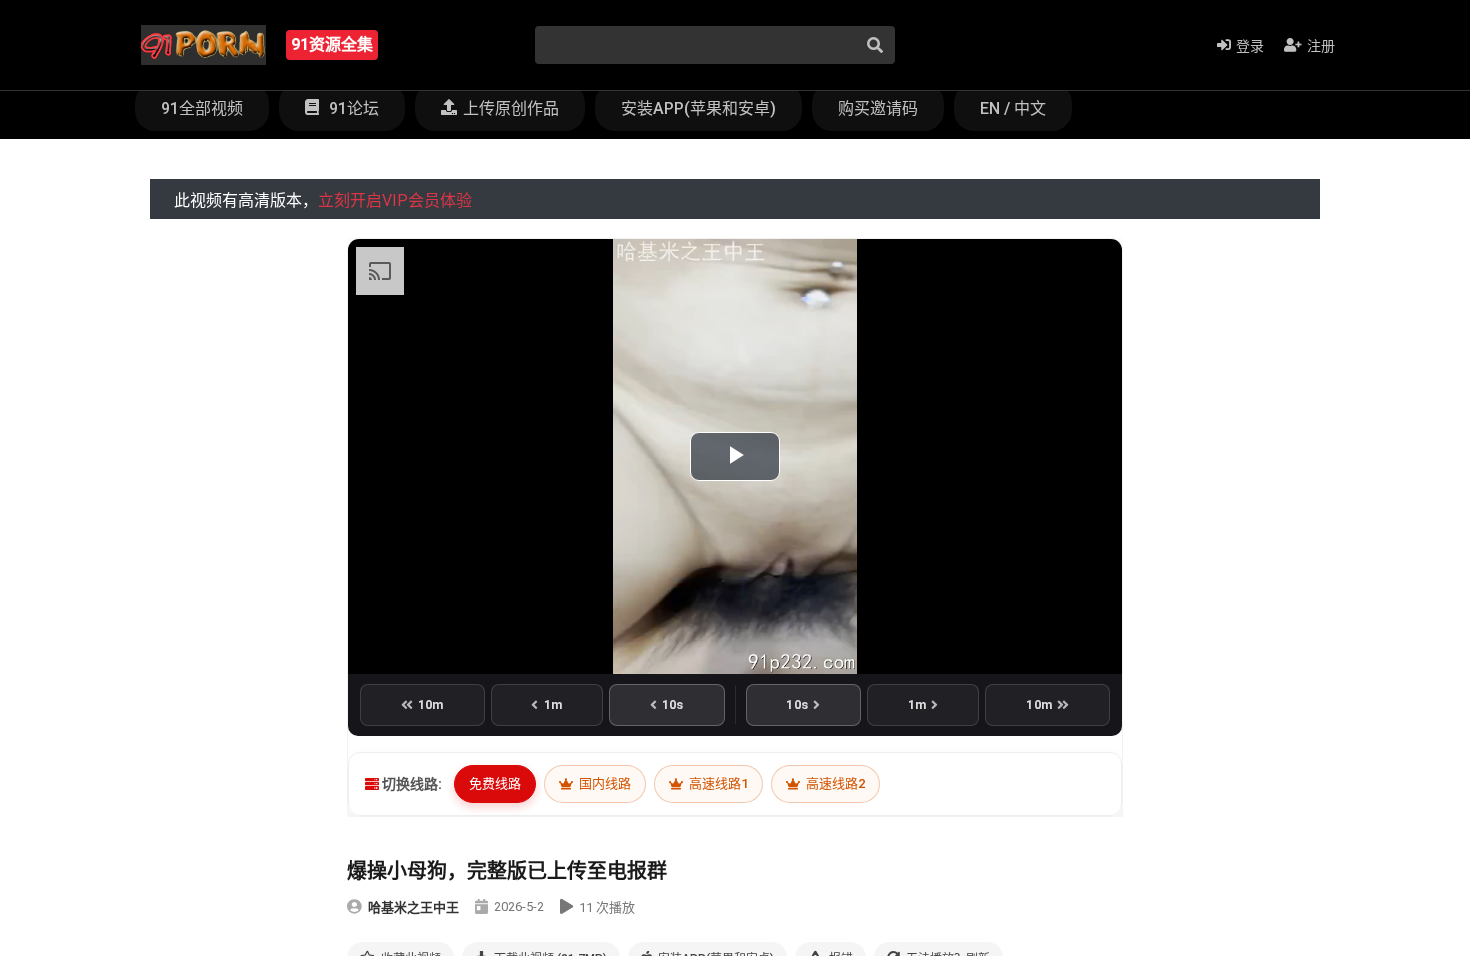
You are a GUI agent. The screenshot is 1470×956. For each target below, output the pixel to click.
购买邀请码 (878, 108)
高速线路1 (717, 783)
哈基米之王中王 (413, 907)
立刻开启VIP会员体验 (395, 200)
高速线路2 (834, 783)
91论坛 (352, 108)
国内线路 (603, 783)
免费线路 (495, 783)
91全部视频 (202, 108)
